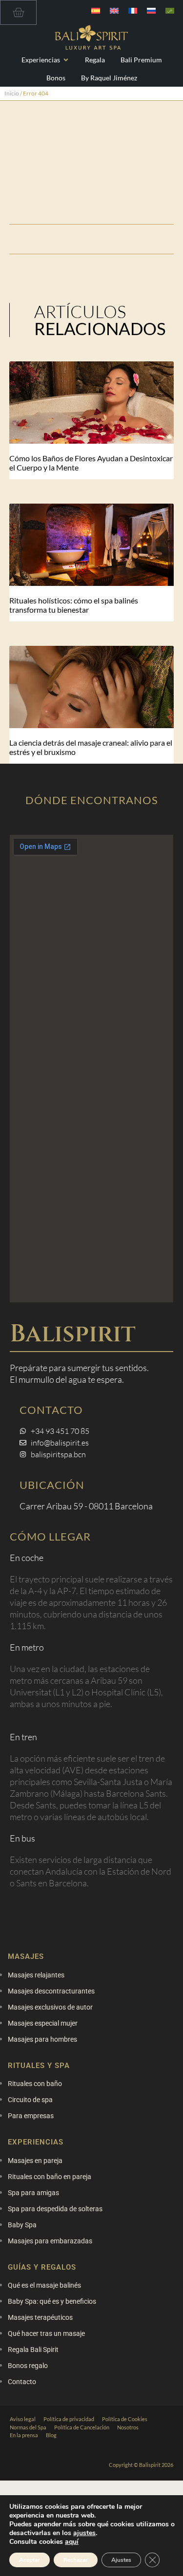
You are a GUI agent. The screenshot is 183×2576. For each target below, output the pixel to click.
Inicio (12, 93)
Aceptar (30, 2560)
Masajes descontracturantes (51, 1991)
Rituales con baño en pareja (50, 2177)
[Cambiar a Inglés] (114, 10)
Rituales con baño (35, 2084)
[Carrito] (18, 12)
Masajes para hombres (42, 2039)
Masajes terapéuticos (40, 2317)
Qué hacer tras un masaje (46, 2333)
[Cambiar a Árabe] (170, 10)
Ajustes (121, 2560)
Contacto (22, 2382)
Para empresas (31, 2116)
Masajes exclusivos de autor (50, 2007)
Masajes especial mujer (43, 2023)
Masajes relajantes (36, 1975)
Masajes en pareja (35, 2161)
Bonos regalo (28, 2366)
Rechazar (76, 2560)
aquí (72, 2542)
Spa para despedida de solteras (55, 2209)
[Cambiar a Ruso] (151, 10)
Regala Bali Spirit (33, 2350)
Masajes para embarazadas (50, 2241)
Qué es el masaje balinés (44, 2285)
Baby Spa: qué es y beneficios (52, 2301)
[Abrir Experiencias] (66, 60)
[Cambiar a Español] (96, 10)
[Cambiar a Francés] (133, 10)
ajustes (84, 2533)
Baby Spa (22, 2225)
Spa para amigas (33, 2193)
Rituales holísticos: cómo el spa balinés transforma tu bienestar (74, 605)
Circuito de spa (30, 2100)
